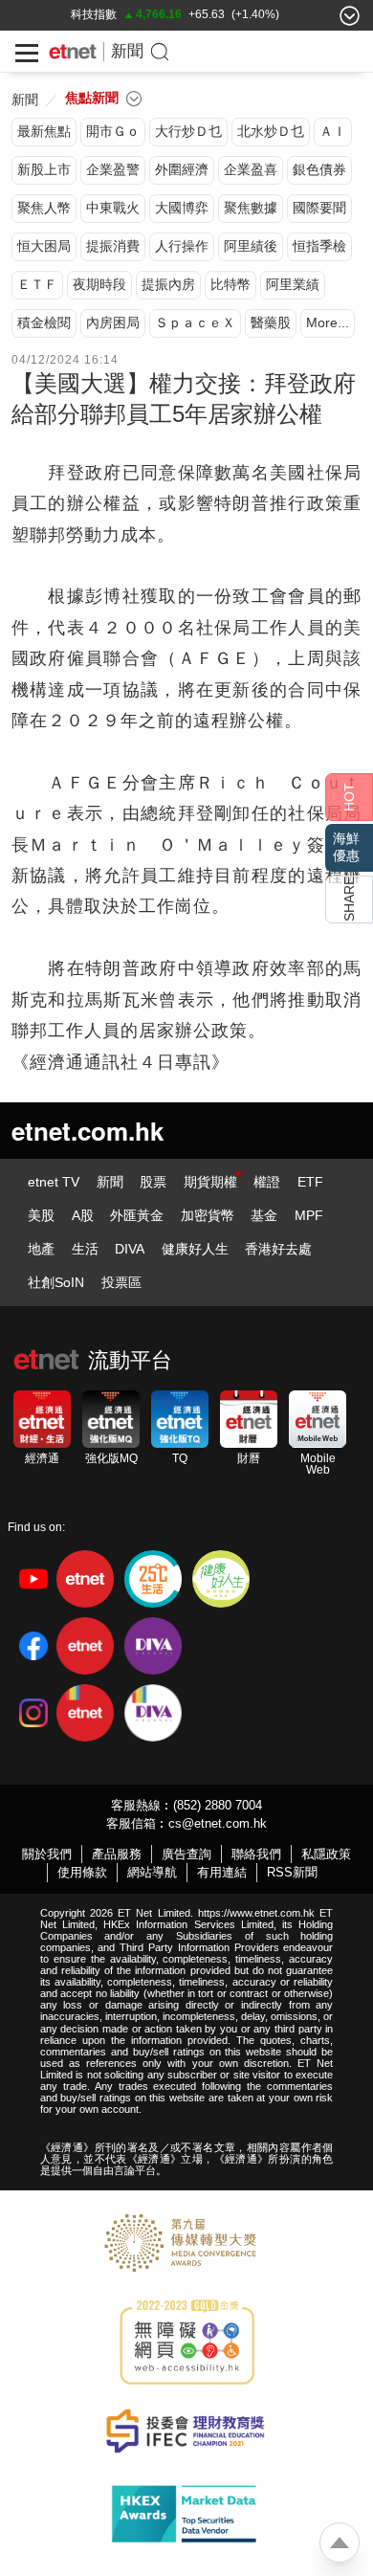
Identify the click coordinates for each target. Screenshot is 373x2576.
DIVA (130, 1249)
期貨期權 (210, 1182)
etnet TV (54, 1182)
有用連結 (222, 1872)
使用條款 (82, 1872)
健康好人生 (195, 1249)
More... (328, 322)
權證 (267, 1182)
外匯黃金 (137, 1215)
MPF (309, 1215)
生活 (85, 1249)
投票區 (121, 1282)
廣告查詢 (186, 1854)
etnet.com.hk (88, 1131)
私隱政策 (326, 1854)
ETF (310, 1182)
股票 (153, 1182)
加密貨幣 (208, 1215)
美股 (41, 1215)
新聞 (127, 51)
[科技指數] (94, 14)
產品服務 (117, 1854)
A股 (83, 1215)
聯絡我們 (256, 1854)
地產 (41, 1249)
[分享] (349, 899)
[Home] (73, 52)
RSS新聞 (292, 1872)
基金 (264, 1215)
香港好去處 (278, 1249)
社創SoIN (56, 1282)
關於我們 (47, 1854)
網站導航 (152, 1872)
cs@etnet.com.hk (218, 1823)
